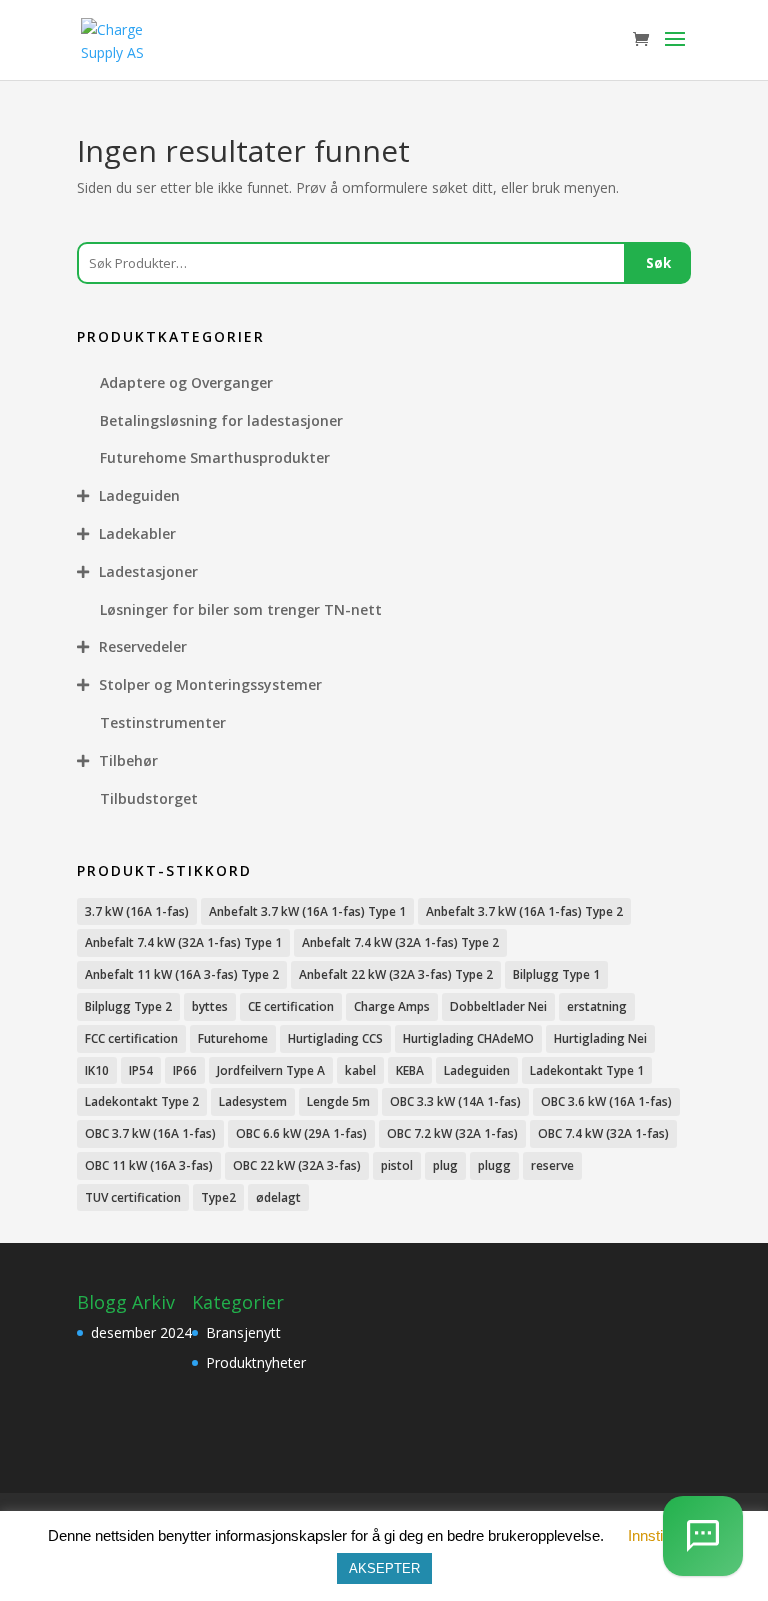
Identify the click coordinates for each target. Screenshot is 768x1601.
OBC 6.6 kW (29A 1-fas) (301, 1133)
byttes (210, 1006)
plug (445, 1165)
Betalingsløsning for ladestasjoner (221, 420)
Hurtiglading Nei (600, 1038)
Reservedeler (143, 646)
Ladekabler (137, 533)
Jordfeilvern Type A (271, 1070)
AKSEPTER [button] (384, 1568)
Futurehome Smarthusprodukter (215, 457)
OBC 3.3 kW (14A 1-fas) (455, 1101)
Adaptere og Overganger (186, 382)
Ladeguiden (139, 495)
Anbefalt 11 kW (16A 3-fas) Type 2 (182, 974)
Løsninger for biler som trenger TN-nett (241, 609)
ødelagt (278, 1197)
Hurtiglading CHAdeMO (468, 1038)
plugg (494, 1165)
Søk (658, 263)
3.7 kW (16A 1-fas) (137, 911)
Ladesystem (253, 1101)
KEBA (410, 1070)
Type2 (218, 1197)
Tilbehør (128, 760)
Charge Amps (392, 1006)
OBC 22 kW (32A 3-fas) (297, 1165)
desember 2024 (141, 1332)
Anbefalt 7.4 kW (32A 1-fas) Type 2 (400, 942)
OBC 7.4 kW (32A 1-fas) (603, 1133)
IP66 (185, 1070)
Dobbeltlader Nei (498, 1006)
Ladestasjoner (148, 571)
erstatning (597, 1006)
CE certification (291, 1006)
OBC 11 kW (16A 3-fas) (149, 1165)
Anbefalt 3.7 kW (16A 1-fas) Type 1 (307, 911)
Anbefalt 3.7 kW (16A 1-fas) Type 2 (524, 911)
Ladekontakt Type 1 (587, 1070)
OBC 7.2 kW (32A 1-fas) (452, 1133)
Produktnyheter (256, 1362)
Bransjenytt (243, 1332)
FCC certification (131, 1038)
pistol (397, 1165)
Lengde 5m (338, 1101)
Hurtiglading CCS (335, 1038)
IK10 (97, 1070)
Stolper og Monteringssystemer (210, 684)
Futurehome (233, 1038)
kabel (360, 1070)
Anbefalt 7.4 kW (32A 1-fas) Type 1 (183, 942)
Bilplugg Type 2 (128, 1006)
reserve (552, 1165)
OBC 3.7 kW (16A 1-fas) (150, 1133)
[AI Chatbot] (703, 1536)
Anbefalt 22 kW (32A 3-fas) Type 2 (396, 974)
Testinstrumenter (163, 722)
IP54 (141, 1070)
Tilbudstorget (149, 798)
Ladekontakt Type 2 (142, 1101)
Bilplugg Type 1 (556, 974)
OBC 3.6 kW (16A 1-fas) (606, 1101)
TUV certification (133, 1197)
